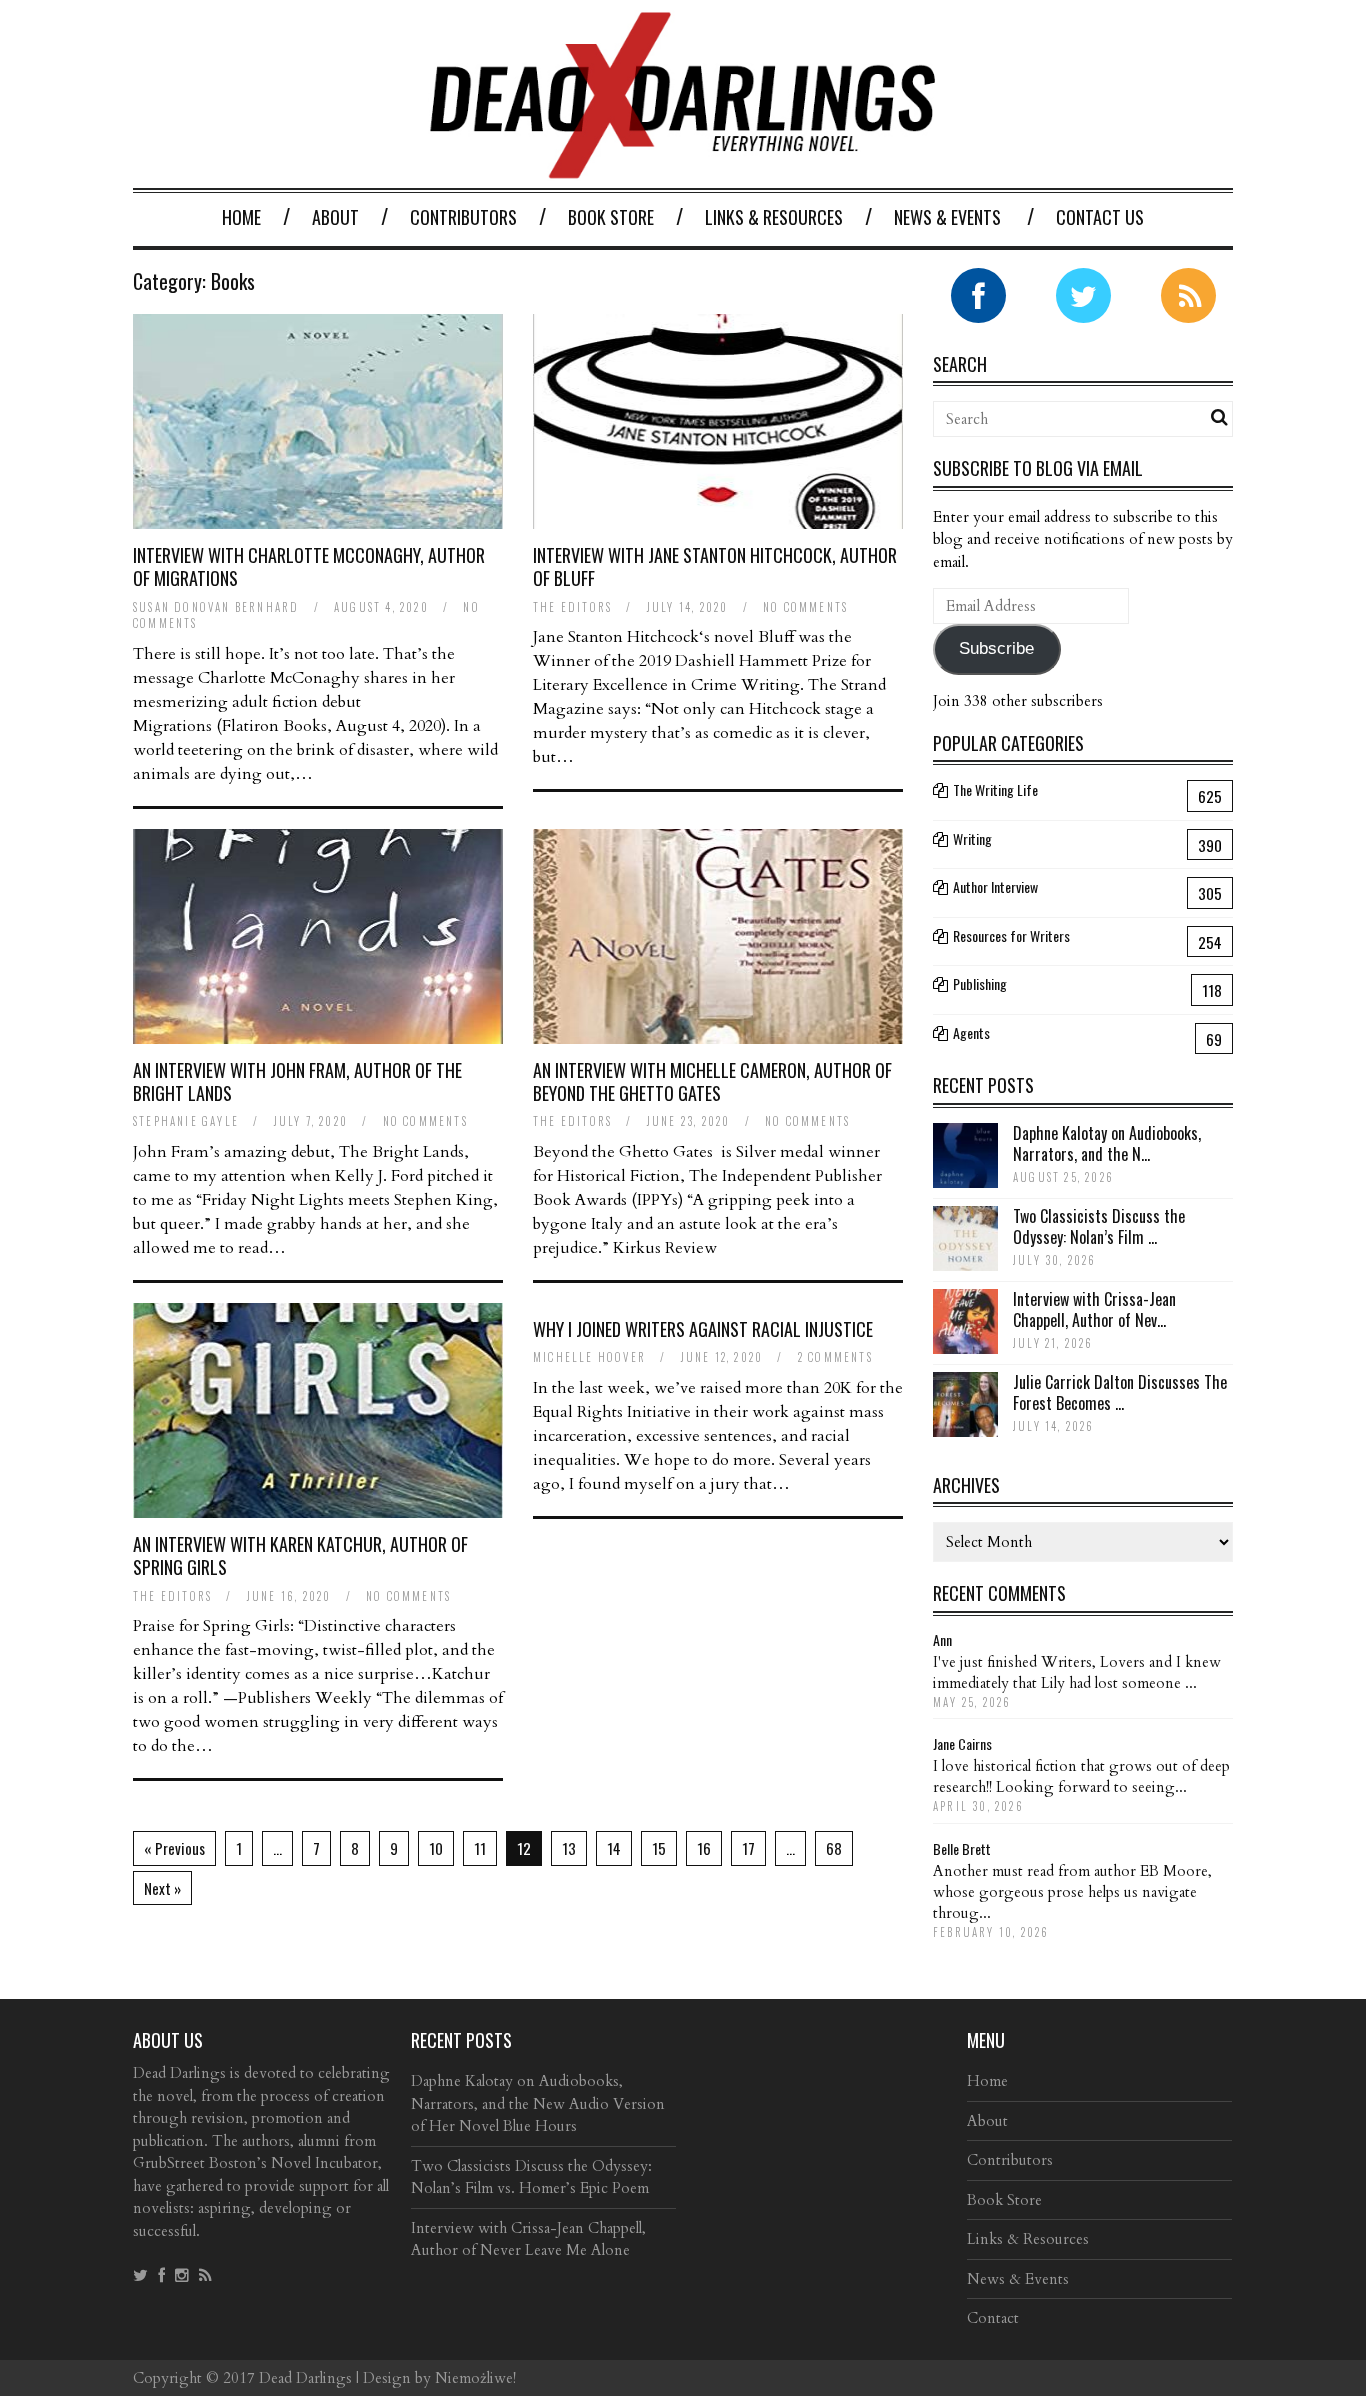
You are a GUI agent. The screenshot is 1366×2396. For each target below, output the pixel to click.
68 (834, 1848)
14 (614, 1848)
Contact (993, 2318)
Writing (972, 838)
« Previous (174, 1848)
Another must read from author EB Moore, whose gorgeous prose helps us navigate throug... (1072, 1892)
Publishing (980, 983)
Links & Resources (774, 217)
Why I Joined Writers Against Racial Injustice (703, 1329)
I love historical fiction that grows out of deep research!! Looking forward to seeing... (1081, 1776)
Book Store (611, 217)
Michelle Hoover (589, 1357)
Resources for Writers (1011, 935)
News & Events (947, 217)
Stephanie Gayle (186, 1121)
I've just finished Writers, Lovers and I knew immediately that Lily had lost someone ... (1077, 1672)
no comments (805, 607)
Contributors (463, 217)
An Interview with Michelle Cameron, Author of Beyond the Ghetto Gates (712, 1081)
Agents (971, 1032)
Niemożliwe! (475, 2378)
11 (480, 1848)
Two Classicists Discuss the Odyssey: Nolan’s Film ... (1099, 1226)
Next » (162, 1888)
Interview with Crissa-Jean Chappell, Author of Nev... (1094, 1309)
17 (748, 1848)
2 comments (835, 1357)
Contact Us (1100, 217)
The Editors (572, 607)
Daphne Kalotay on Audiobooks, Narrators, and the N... (1107, 1143)
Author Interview (995, 886)
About (335, 217)
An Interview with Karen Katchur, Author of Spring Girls (300, 1555)
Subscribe (996, 648)
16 (704, 1848)
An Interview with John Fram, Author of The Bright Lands (297, 1081)
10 (436, 1848)
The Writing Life (995, 789)
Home (241, 217)
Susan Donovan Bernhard (216, 607)
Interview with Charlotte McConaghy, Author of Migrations (309, 566)
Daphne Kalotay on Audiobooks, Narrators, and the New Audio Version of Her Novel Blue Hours (538, 2103)
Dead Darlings (305, 2378)
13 (569, 1848)
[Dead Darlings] (683, 168)
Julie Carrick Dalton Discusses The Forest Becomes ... (1120, 1392)
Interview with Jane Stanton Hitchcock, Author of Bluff (715, 566)
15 (659, 1848)
